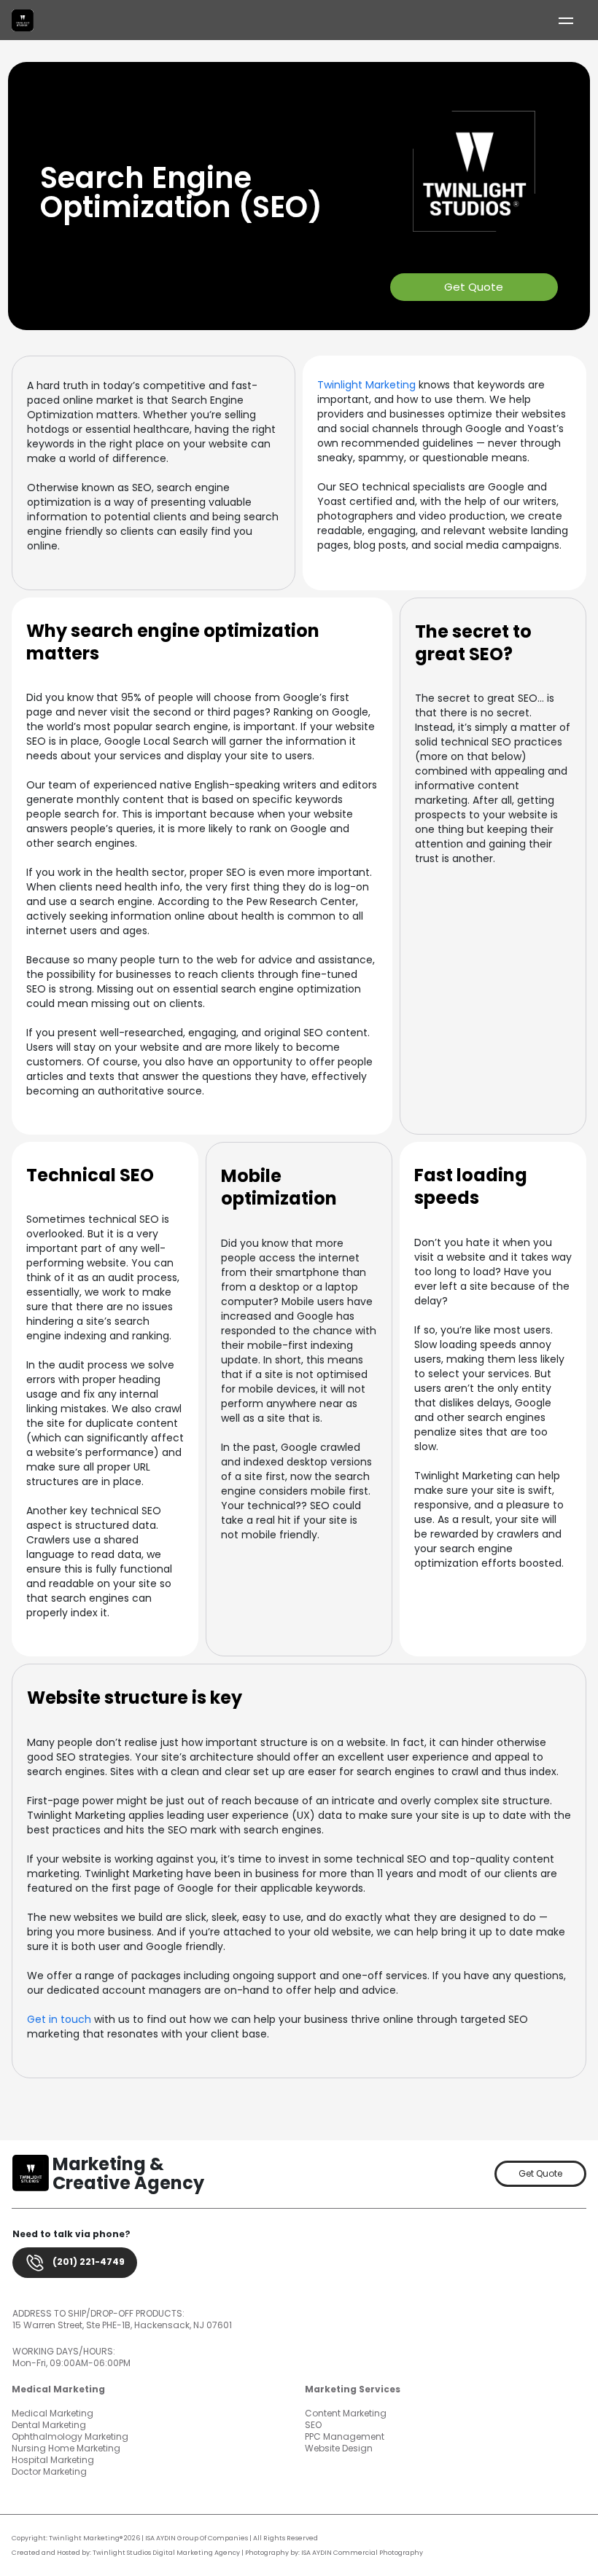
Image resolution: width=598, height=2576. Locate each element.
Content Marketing (346, 2413)
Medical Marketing (53, 2413)
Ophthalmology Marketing (70, 2436)
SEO (313, 2425)
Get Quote (474, 287)
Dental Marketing (49, 2425)
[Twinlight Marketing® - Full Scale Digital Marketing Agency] (23, 20)
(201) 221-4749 (88, 2262)
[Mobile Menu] (564, 20)
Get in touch (59, 2019)
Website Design (339, 2448)
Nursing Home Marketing (66, 2448)
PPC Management (345, 2436)
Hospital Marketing (53, 2460)
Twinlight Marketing (366, 385)
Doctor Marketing (49, 2471)
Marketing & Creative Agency (128, 2173)
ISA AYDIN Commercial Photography (362, 2553)
